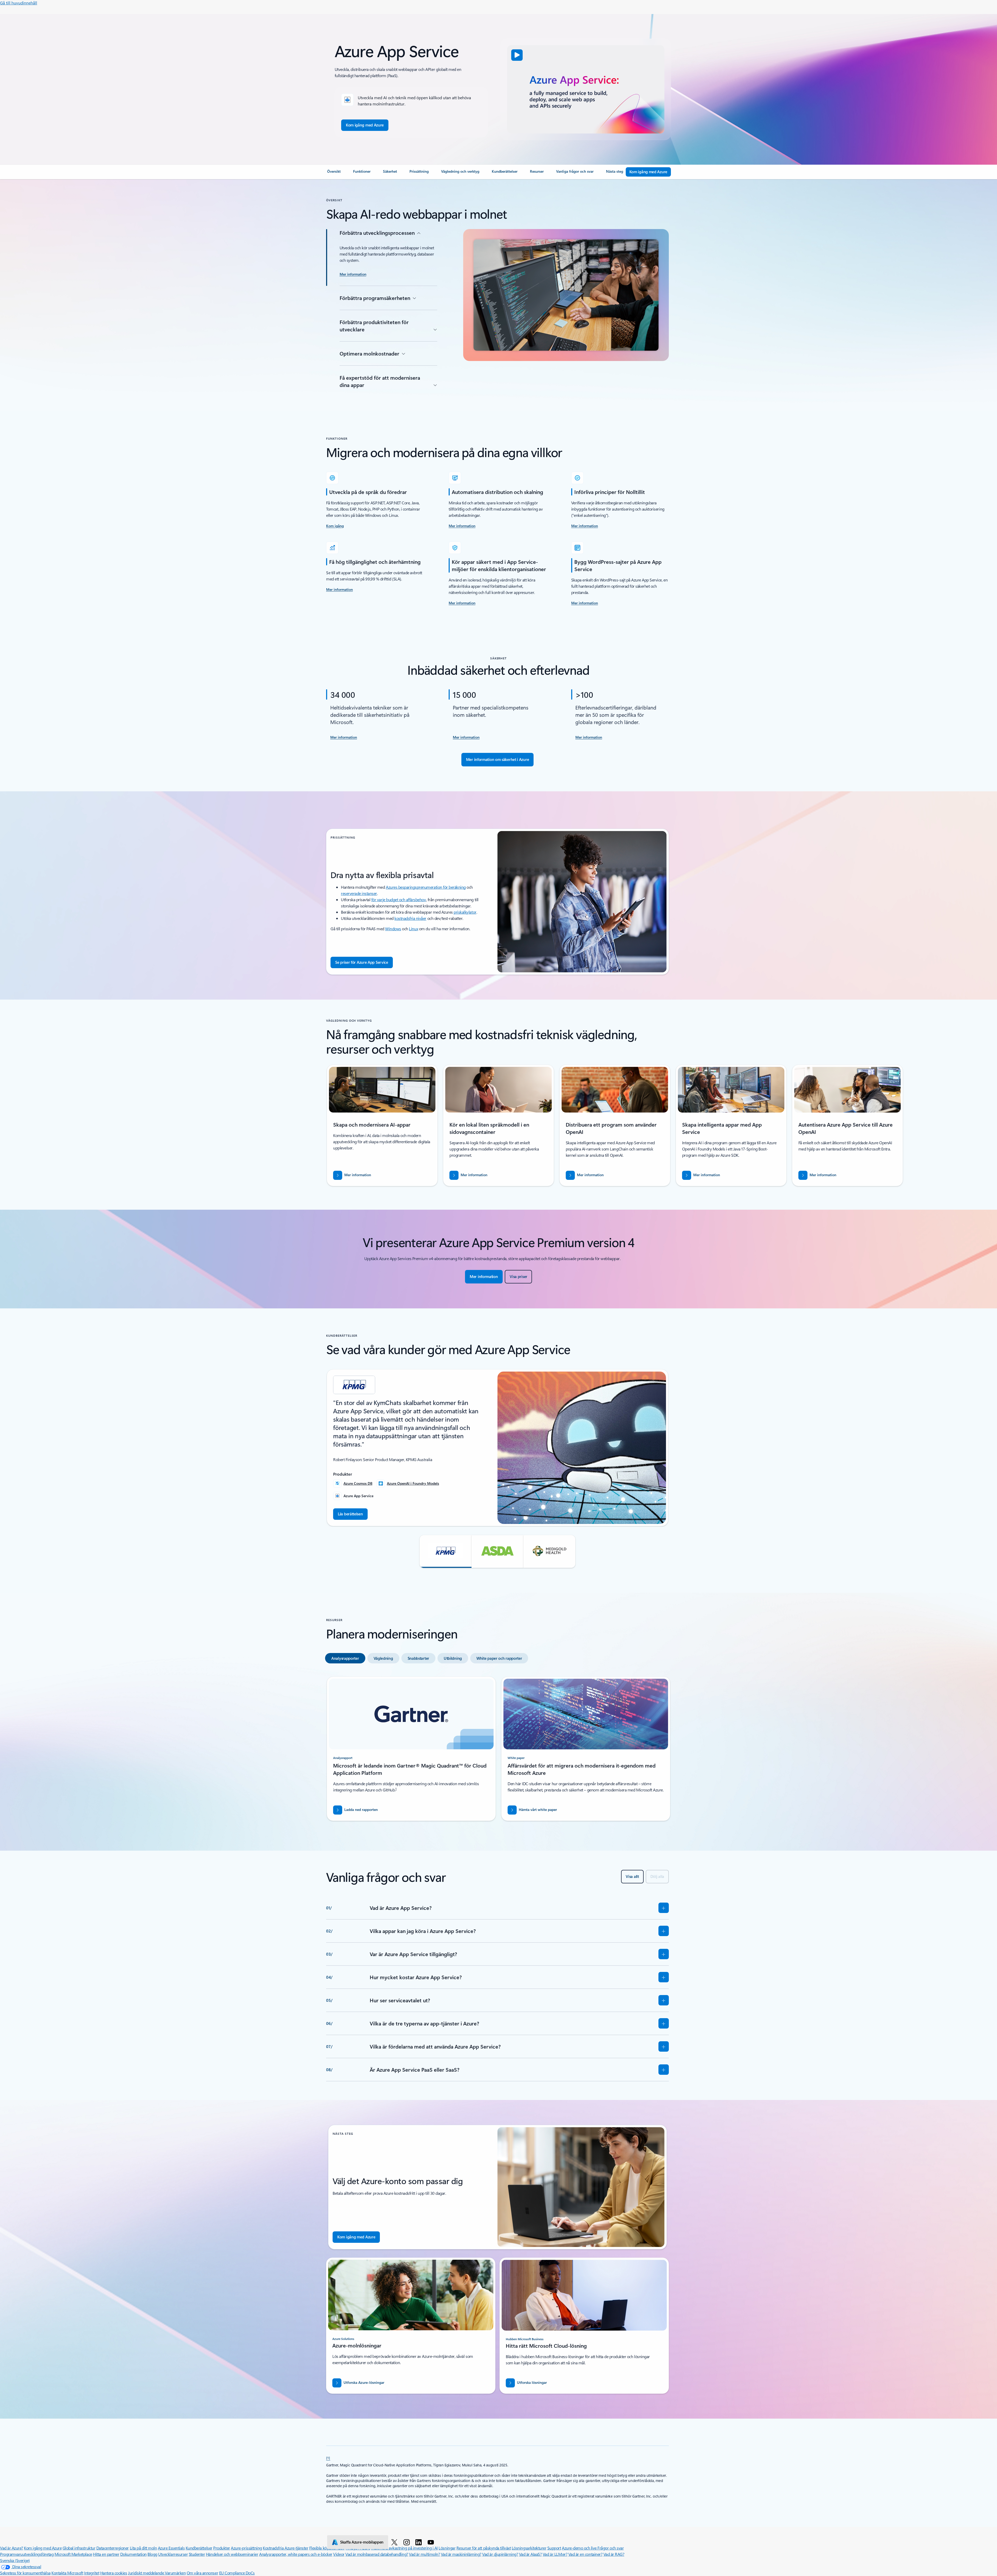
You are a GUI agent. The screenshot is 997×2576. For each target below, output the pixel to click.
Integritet (92, 2573)
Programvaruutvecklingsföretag (27, 2554)
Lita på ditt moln (143, 2548)
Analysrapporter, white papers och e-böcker (296, 2554)
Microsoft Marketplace (73, 2554)
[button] (517, 55)
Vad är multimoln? (424, 2554)
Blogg (152, 2554)
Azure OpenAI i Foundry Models (413, 1483)
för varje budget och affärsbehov (399, 899)
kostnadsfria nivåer (410, 918)
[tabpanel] (497, 1751)
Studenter (197, 2554)
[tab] (345, 1658)
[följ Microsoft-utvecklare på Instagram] (407, 2542)
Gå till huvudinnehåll (19, 3)
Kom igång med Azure (43, 2548)
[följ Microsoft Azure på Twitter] (395, 2542)
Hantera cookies (114, 2573)
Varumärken (175, 2573)
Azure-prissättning (246, 2548)
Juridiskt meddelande (146, 2573)
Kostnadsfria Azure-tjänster (285, 2548)
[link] (334, 173)
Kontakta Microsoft (67, 2573)
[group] (382, 1125)
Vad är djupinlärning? (500, 2554)
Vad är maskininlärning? (461, 2554)
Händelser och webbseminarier (232, 2554)
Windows (393, 929)
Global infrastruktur (79, 2548)
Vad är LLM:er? (555, 2554)
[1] (328, 2458)
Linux (413, 929)
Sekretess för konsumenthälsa (25, 2573)
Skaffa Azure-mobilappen (362, 2542)
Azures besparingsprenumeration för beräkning (426, 887)
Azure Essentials (171, 2548)
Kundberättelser (199, 2548)
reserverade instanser (359, 893)
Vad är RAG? (614, 2554)
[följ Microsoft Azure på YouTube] (432, 2542)
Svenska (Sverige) (15, 2560)
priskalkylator (465, 912)
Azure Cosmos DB (358, 1483)
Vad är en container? (585, 2554)
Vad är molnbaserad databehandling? (377, 2554)
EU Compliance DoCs (237, 2573)
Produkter (222, 2548)
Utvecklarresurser (173, 2554)
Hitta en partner (106, 2554)
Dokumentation (133, 2554)
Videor (339, 2554)
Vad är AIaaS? (530, 2554)
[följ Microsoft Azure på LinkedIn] (419, 2542)
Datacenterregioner (113, 2548)
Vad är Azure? (12, 2548)
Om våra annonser (202, 2573)
